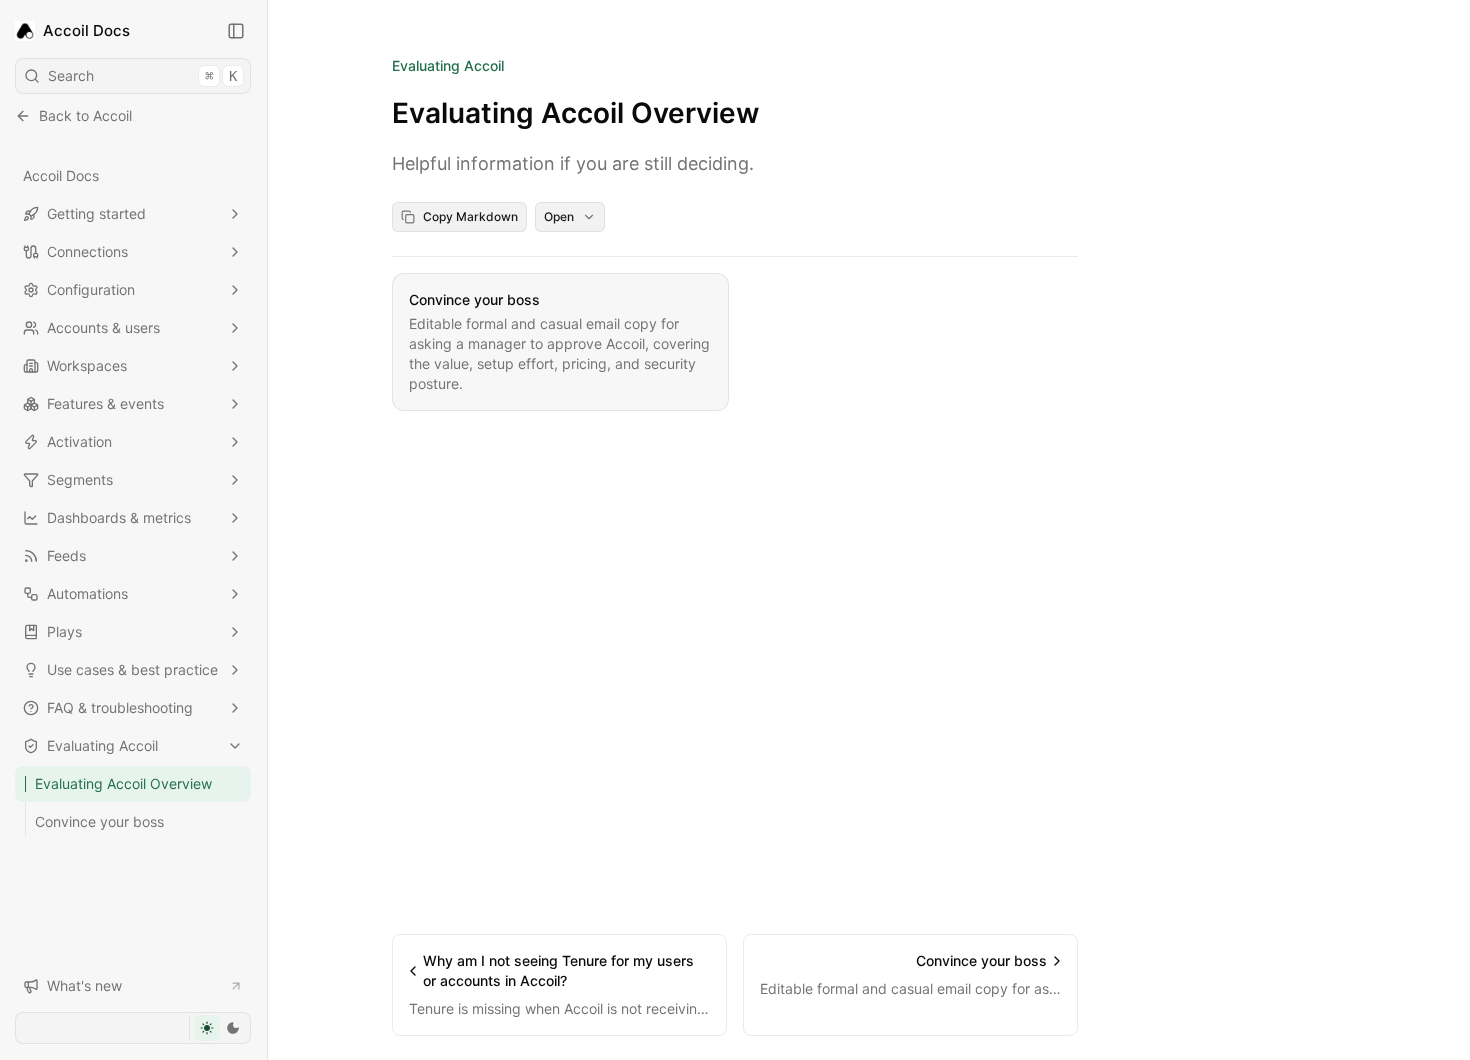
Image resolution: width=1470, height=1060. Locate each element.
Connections (87, 251)
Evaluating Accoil (102, 745)
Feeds (66, 555)
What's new (84, 985)
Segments (80, 479)
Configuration (91, 289)
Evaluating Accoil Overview (123, 783)
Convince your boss (99, 821)
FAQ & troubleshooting (120, 707)
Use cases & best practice (132, 669)
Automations (87, 593)
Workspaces (87, 365)
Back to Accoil (85, 115)
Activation (79, 441)
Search (142, 75)
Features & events (105, 403)
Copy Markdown (470, 216)
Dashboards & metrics (119, 517)
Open (559, 216)
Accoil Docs (61, 175)
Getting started (96, 213)
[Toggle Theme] (219, 1028)
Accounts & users (103, 327)
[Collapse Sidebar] (236, 31)
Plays (64, 631)
